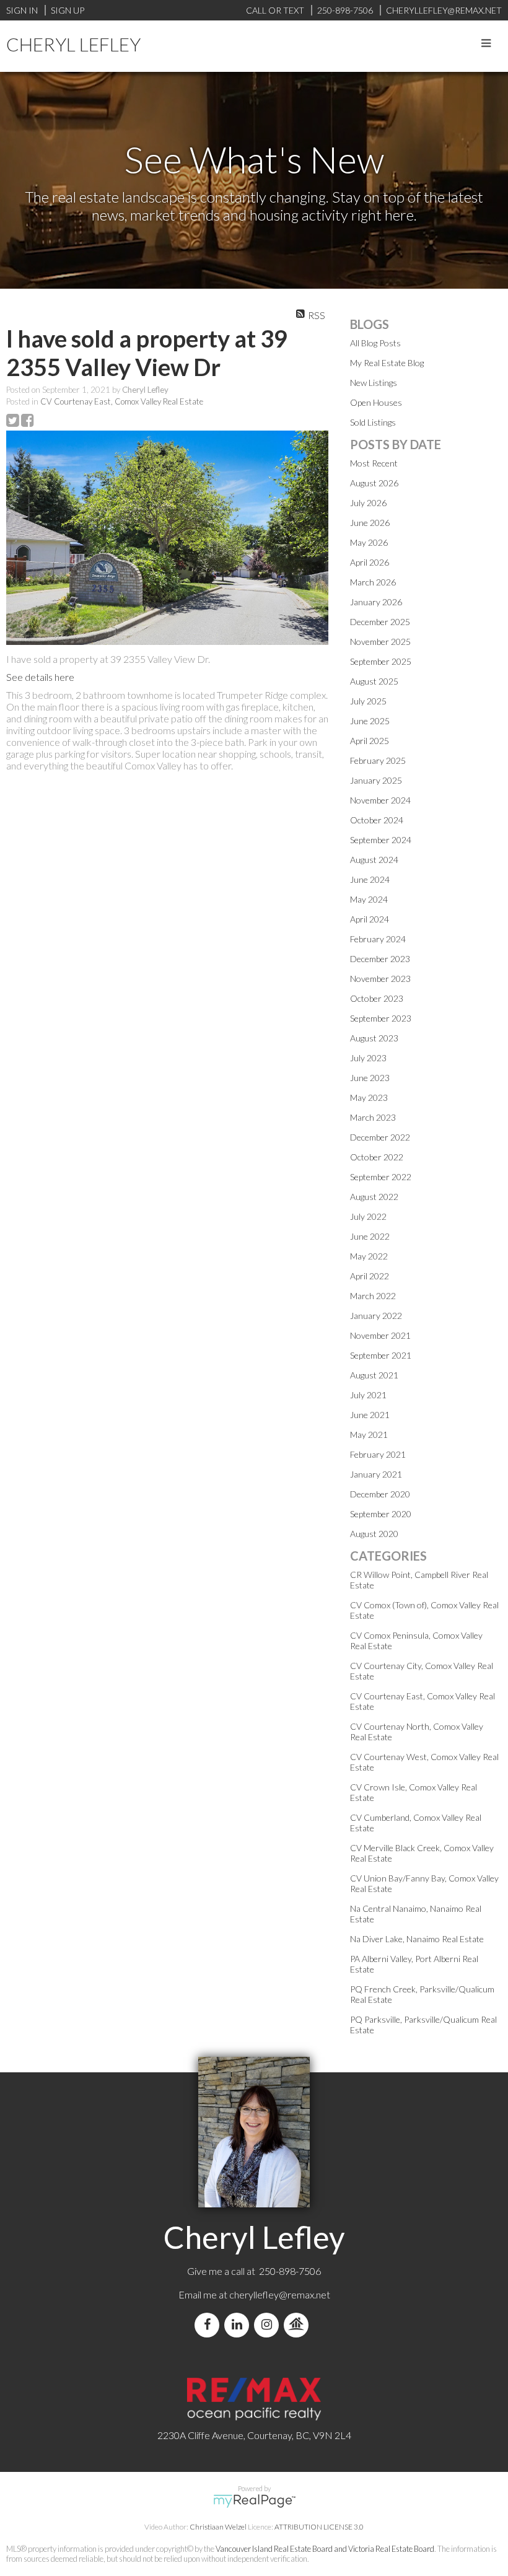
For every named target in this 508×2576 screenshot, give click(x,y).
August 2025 (374, 681)
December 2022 (380, 1137)
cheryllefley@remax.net (280, 2294)
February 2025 (378, 760)
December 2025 (380, 622)
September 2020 (381, 1514)
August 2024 (374, 860)
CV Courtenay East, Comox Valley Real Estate (122, 401)
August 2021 (374, 1375)
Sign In (22, 10)
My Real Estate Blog (387, 363)
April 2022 (370, 1276)
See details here (40, 677)
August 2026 (374, 483)
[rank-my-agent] (299, 2325)
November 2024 (380, 800)
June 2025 (370, 721)
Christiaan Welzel (218, 2527)
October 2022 (377, 1157)
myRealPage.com (254, 2501)
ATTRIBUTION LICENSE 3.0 (319, 2527)
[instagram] (269, 2325)
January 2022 (376, 1316)
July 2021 (368, 1395)
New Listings (374, 383)
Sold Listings (373, 422)
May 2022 (369, 1256)
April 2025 (370, 741)
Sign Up (68, 10)
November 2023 (380, 979)
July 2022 (368, 1216)
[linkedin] (239, 2325)
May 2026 (369, 542)
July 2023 (368, 1058)
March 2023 (373, 1117)
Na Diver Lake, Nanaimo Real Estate (417, 1939)
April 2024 (370, 919)
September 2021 (381, 1355)
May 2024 (369, 899)
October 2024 (377, 820)
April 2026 (370, 562)
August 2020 (374, 1534)
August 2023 (374, 1038)
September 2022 (381, 1177)
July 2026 (368, 503)
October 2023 (377, 998)
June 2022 (370, 1236)
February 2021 (378, 1454)
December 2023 (380, 959)
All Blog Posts (375, 343)
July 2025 (368, 701)
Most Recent (374, 463)
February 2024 (378, 939)
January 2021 (376, 1474)
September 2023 (381, 1018)
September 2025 (381, 661)
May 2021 (369, 1435)
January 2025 (376, 780)
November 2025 (380, 642)
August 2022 (374, 1197)
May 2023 (369, 1097)
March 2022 (373, 1296)
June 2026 (370, 523)
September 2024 (381, 840)
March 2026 (373, 582)
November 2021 (380, 1335)
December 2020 (380, 1494)
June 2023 (370, 1078)
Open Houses (376, 402)
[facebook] (209, 2325)
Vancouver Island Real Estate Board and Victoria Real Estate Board (325, 2549)
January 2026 (376, 602)
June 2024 (370, 879)
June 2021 (370, 1415)
